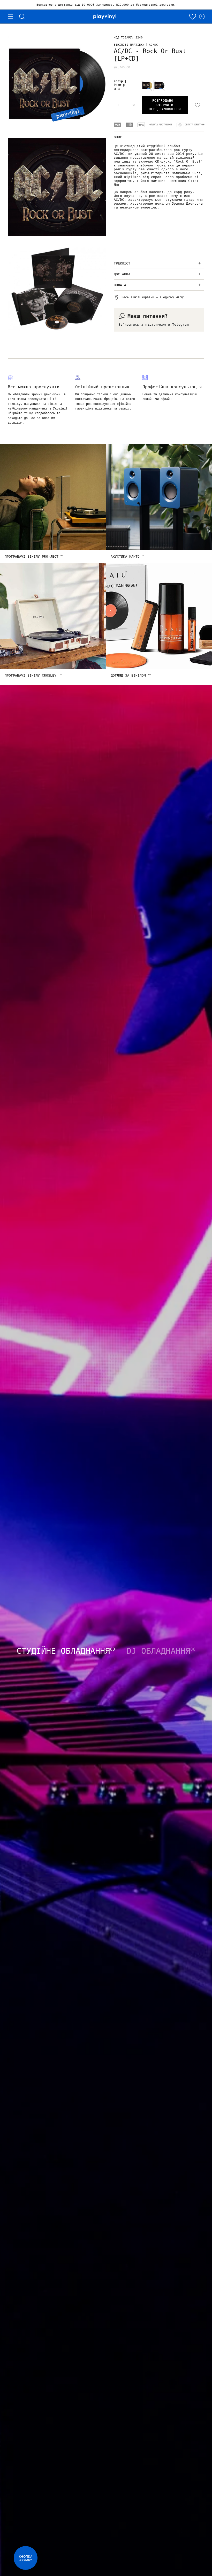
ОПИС (118, 137)
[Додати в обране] (198, 105)
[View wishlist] (193, 17)
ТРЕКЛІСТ (122, 263)
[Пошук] (22, 17)
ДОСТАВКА (122, 274)
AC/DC (153, 45)
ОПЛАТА (120, 285)
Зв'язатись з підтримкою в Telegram (154, 324)
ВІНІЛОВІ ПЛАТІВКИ (129, 45)
